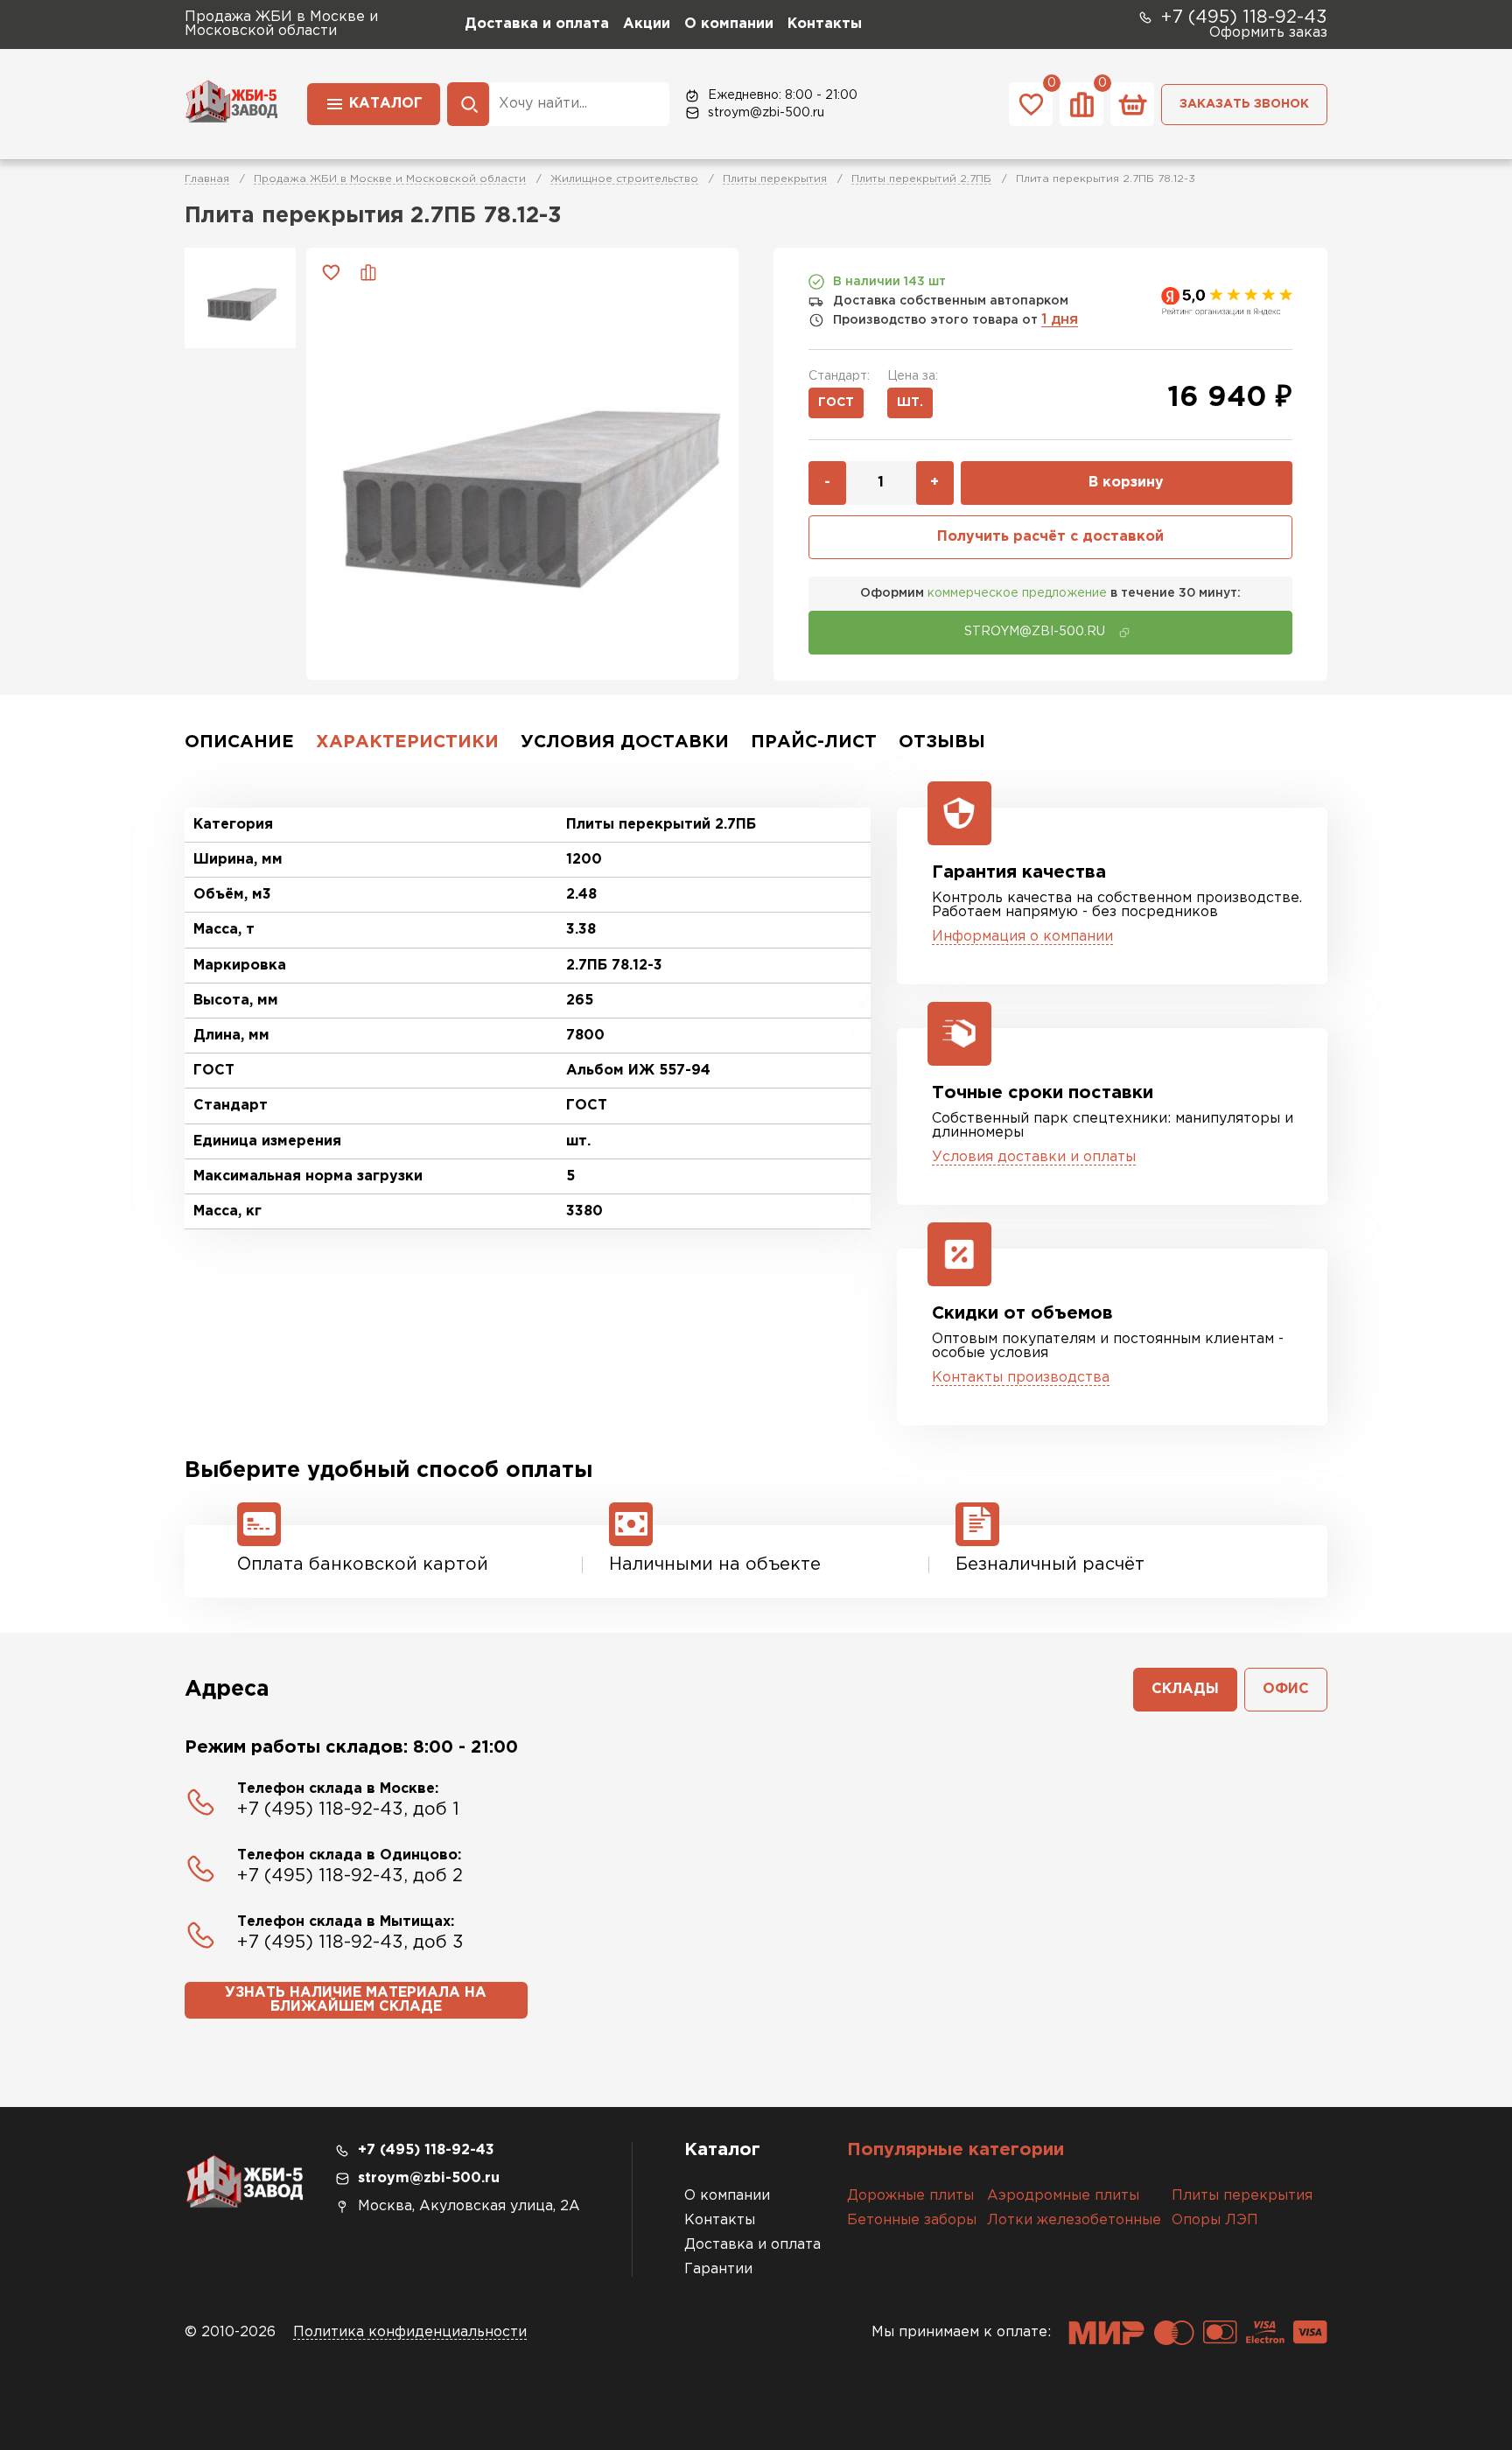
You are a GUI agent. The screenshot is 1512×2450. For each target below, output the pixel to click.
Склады (1185, 1689)
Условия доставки (625, 742)
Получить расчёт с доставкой (1050, 537)
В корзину (1126, 483)
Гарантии (718, 2269)
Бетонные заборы (912, 2220)
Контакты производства (1021, 1378)
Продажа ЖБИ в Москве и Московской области (390, 179)
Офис (1286, 1689)
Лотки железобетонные (1074, 2220)
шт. (910, 402)
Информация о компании (1022, 937)
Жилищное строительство (624, 179)
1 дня (1060, 320)
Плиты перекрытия (775, 179)
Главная (207, 179)
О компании (729, 24)
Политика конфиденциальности (410, 2332)
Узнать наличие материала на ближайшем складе (356, 2000)
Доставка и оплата (537, 24)
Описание (239, 742)
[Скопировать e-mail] (1124, 633)
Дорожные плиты (910, 2196)
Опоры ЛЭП (1215, 2220)
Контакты (825, 24)
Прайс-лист (814, 742)
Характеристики (407, 742)
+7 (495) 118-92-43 (1244, 17)
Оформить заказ (1268, 33)
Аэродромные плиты (1063, 2196)
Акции (647, 24)
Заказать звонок (1244, 104)
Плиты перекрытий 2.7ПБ (921, 179)
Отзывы (942, 742)
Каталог (386, 104)
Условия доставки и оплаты (1034, 1157)
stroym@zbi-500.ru (766, 113)
